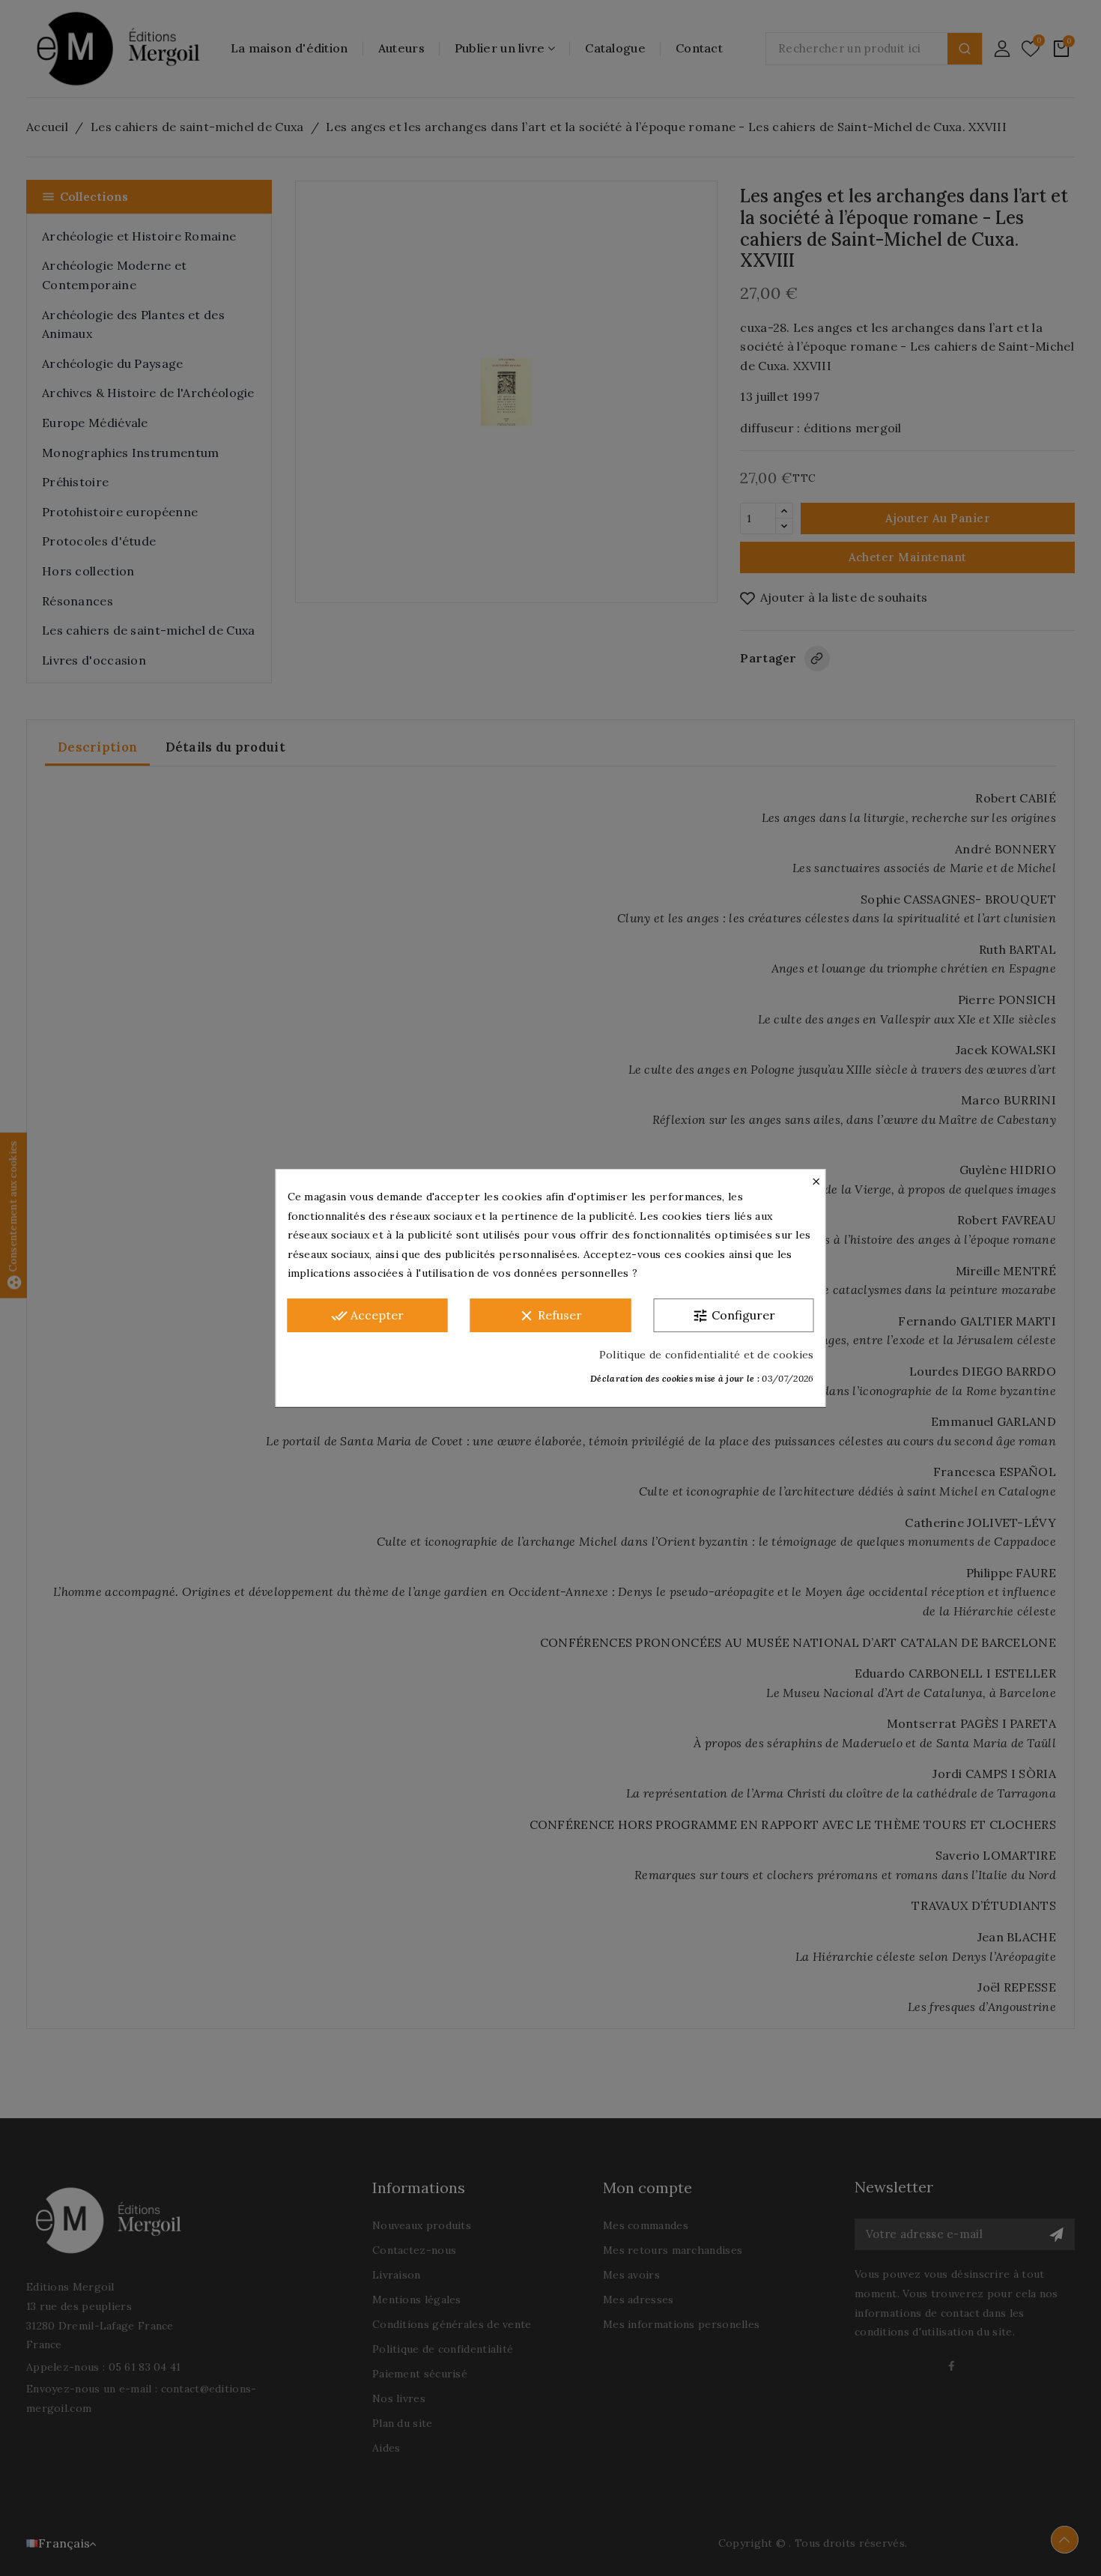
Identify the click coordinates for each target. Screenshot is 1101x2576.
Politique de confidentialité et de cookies (707, 1355)
